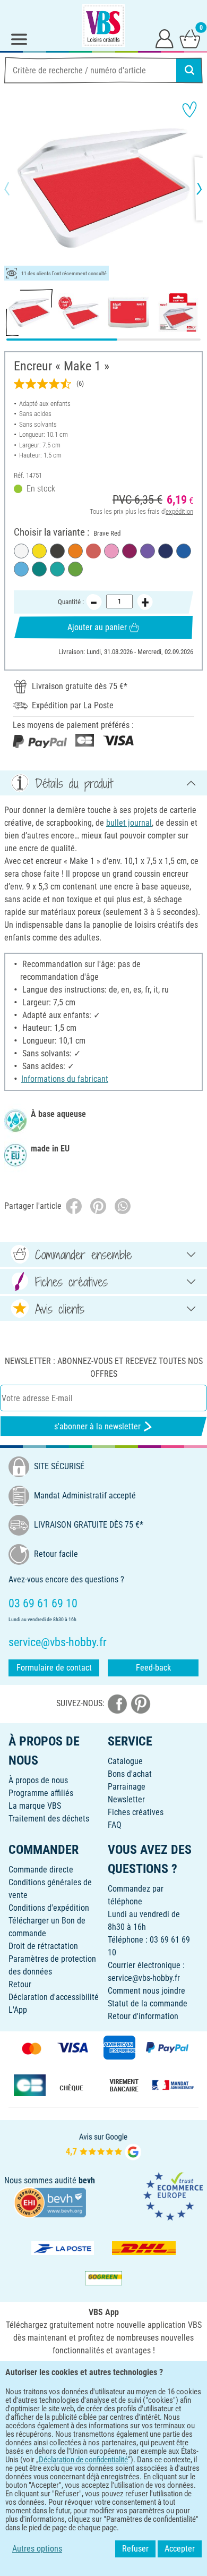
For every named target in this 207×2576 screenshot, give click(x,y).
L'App (18, 2010)
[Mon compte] (165, 38)
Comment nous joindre (146, 1991)
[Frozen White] (21, 551)
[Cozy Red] (130, 551)
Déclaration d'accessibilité (54, 1997)
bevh (87, 2180)
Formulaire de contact (54, 1668)
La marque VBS (35, 1806)
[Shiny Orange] (75, 551)
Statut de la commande (148, 2003)
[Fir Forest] (39, 569)
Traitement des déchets (49, 1819)
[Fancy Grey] (57, 551)
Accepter (180, 2549)
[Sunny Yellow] (39, 551)
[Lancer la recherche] (189, 70)
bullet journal (129, 823)
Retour (20, 1984)
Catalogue (125, 1761)
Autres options (37, 2549)
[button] (16, 189)
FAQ (115, 1825)
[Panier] (190, 38)
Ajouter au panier (97, 627)
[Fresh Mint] (57, 569)
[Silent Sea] (184, 551)
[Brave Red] (93, 551)
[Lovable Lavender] (148, 551)
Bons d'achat (130, 1774)
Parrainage (127, 1787)
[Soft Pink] (111, 551)
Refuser (135, 2549)
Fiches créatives (136, 1812)
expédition (179, 511)
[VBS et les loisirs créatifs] (103, 26)
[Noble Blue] (166, 551)
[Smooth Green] (75, 569)
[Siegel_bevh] (50, 2202)
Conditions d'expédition (49, 1908)
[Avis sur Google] (103, 2145)
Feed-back (153, 1668)
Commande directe (41, 1870)
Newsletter (126, 1799)
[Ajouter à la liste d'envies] (189, 109)
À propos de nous (38, 1780)
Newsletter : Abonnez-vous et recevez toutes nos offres (104, 1367)
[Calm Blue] (21, 569)
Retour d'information (143, 2016)
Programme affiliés (41, 1793)
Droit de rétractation (43, 1946)
